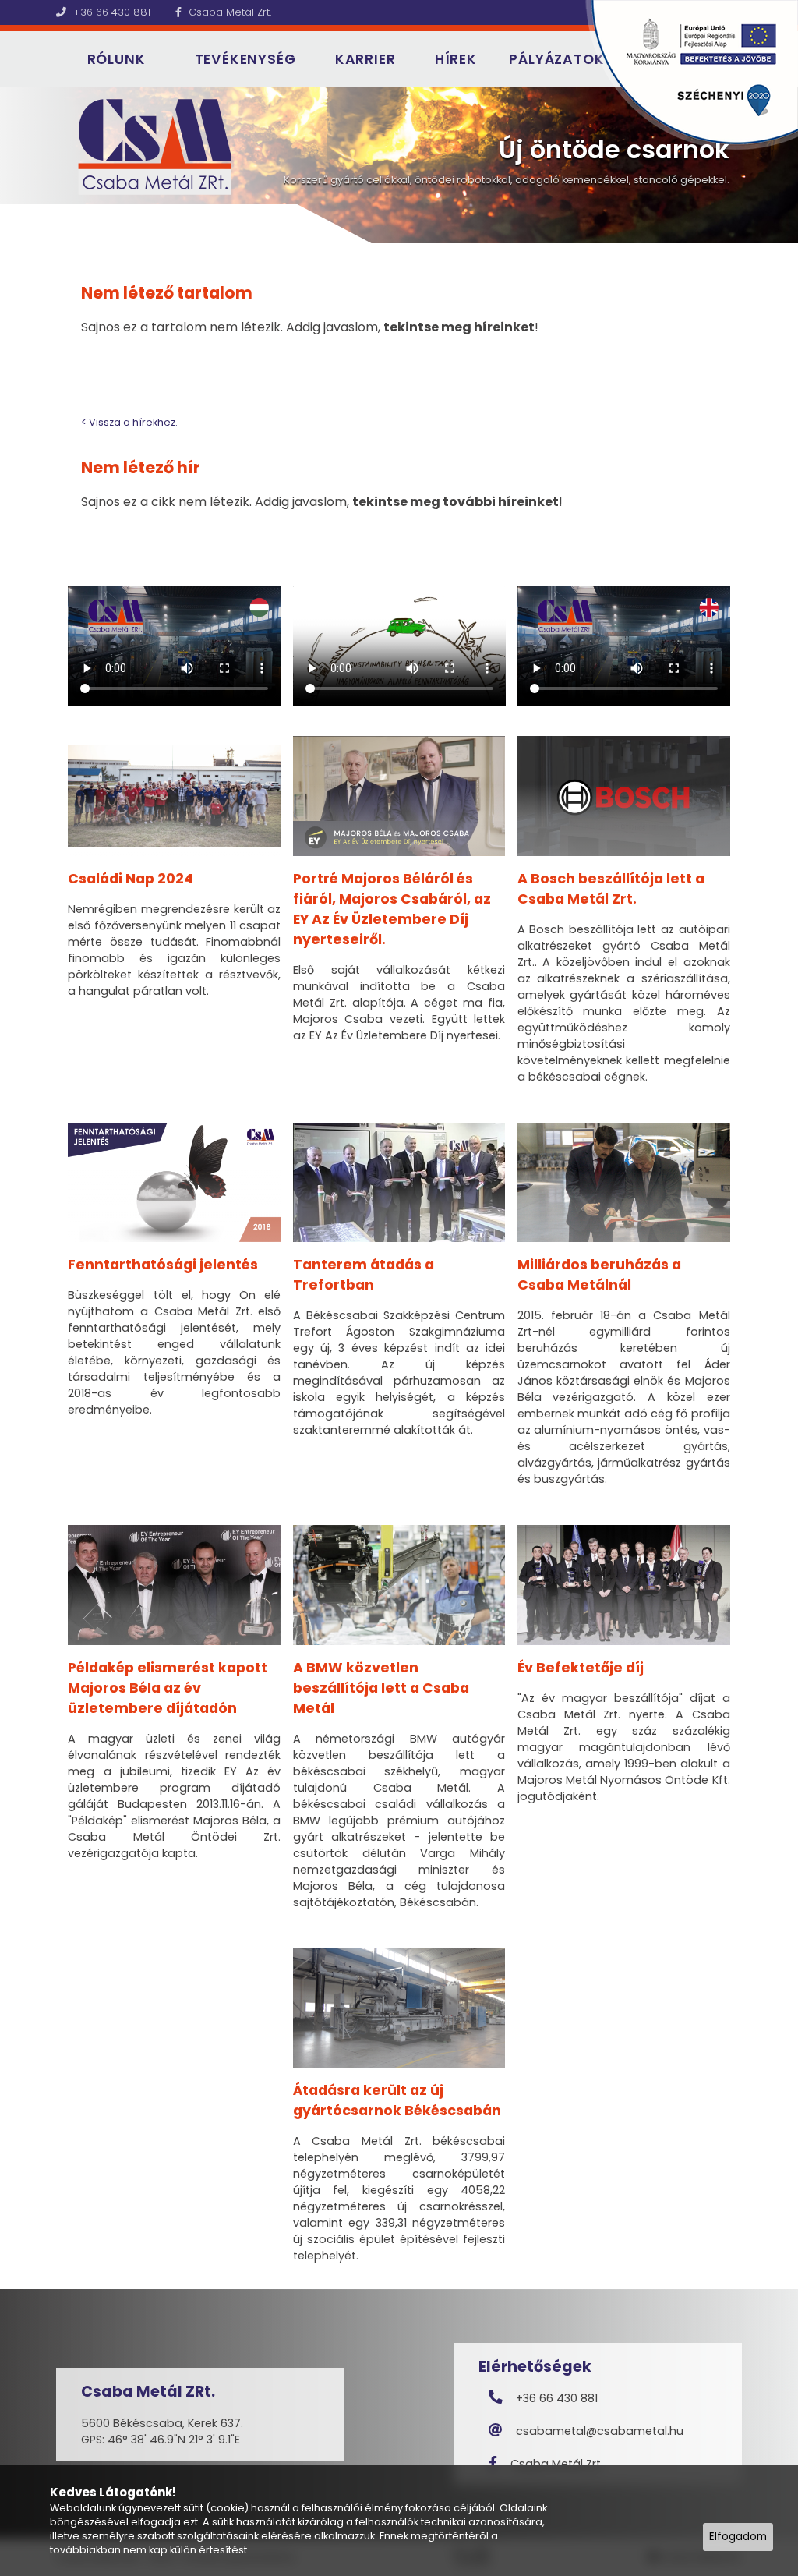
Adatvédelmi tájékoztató (103, 252)
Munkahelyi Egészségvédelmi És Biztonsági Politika (114, 302)
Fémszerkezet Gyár (234, 152)
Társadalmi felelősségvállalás (116, 217)
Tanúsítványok (108, 170)
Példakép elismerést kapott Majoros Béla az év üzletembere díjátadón (168, 1688)
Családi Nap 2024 (131, 879)
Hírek (456, 59)
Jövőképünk (101, 130)
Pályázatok (556, 59)
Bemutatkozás (107, 110)
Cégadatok (100, 149)
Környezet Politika (113, 190)
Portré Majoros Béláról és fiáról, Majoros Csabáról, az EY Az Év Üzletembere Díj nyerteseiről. (392, 909)
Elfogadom (738, 2537)
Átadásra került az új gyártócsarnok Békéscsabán (397, 2100)
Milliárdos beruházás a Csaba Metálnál (599, 1275)
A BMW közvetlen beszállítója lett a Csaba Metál (381, 1688)
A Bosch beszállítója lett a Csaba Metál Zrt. (611, 889)
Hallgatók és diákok (361, 152)
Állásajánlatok (366, 124)
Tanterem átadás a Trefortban (364, 1275)
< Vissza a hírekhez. (129, 422)
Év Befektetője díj (581, 1668)
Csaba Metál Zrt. (228, 12)
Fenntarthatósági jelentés (163, 1265)
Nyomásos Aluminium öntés (238, 117)
